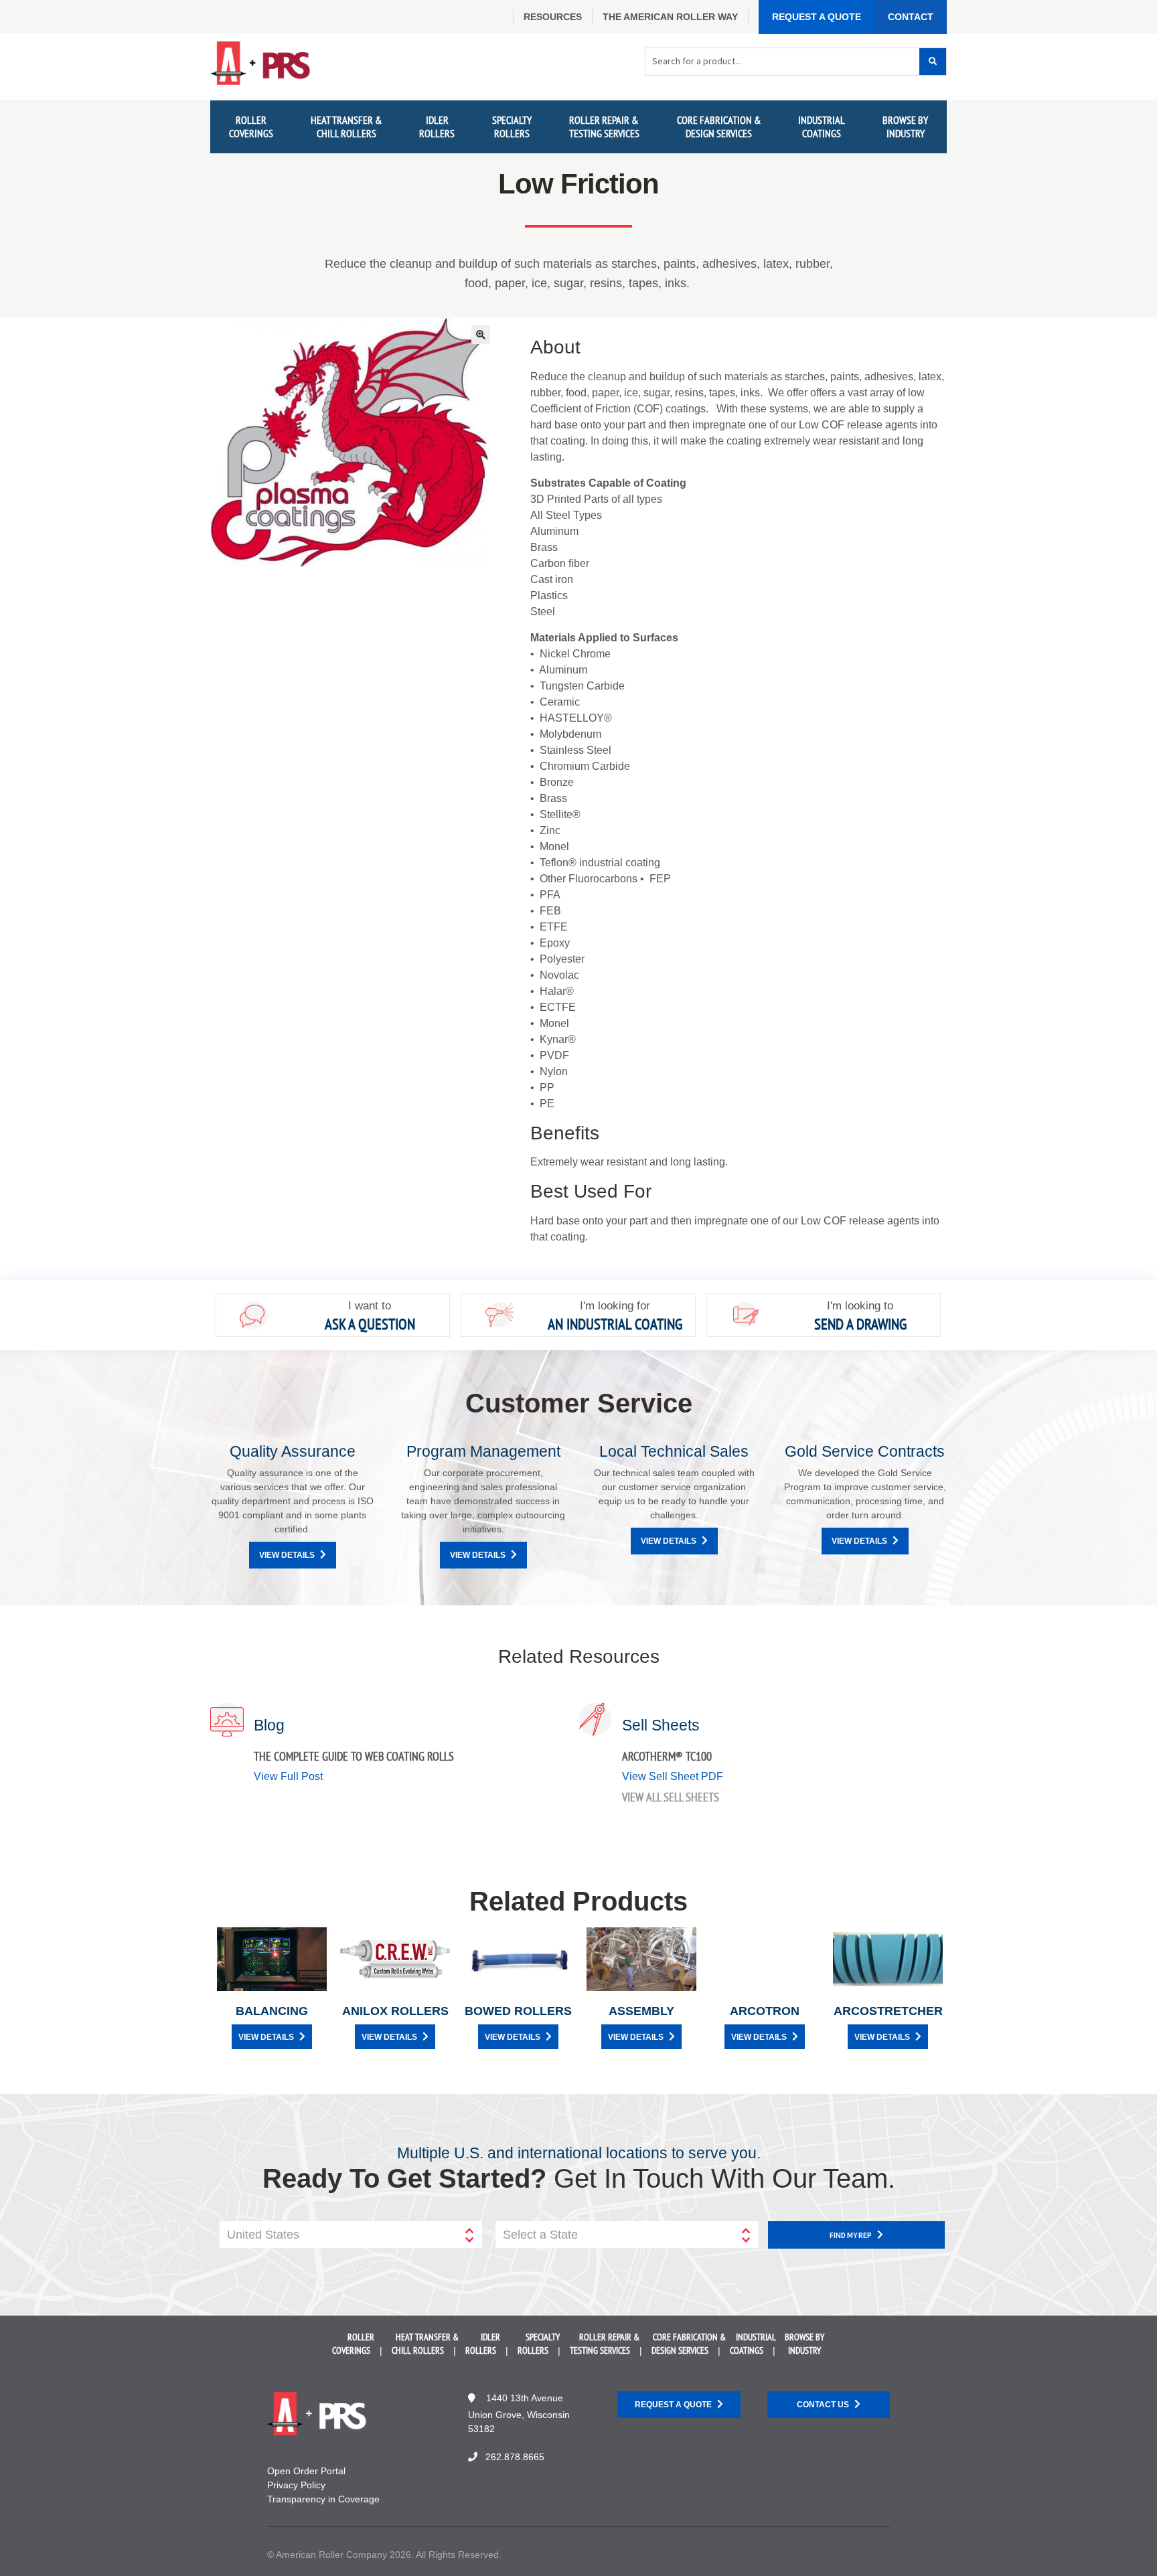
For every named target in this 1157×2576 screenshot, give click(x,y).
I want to (370, 1306)
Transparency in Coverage (323, 2499)
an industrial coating (615, 1324)
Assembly (641, 2011)
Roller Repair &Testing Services (604, 126)
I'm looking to (860, 1306)
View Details (287, 1555)
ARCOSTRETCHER (888, 2011)
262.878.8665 (515, 2457)
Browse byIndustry (905, 126)
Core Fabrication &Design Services (719, 126)
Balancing (272, 2011)
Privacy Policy (296, 2485)
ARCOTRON (765, 2011)
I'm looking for (615, 1306)
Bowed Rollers (518, 2011)
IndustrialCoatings (822, 126)
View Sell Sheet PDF (673, 1776)
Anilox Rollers (395, 2011)
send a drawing (860, 1324)
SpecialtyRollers (512, 126)
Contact (911, 17)
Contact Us (823, 2405)
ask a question (370, 1324)
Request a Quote (817, 17)
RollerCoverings (251, 126)
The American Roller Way (670, 17)
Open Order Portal (306, 2471)
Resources (553, 17)
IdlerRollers (437, 126)
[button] (481, 335)
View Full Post (288, 1776)
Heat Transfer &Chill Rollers (346, 126)
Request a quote (673, 2405)
